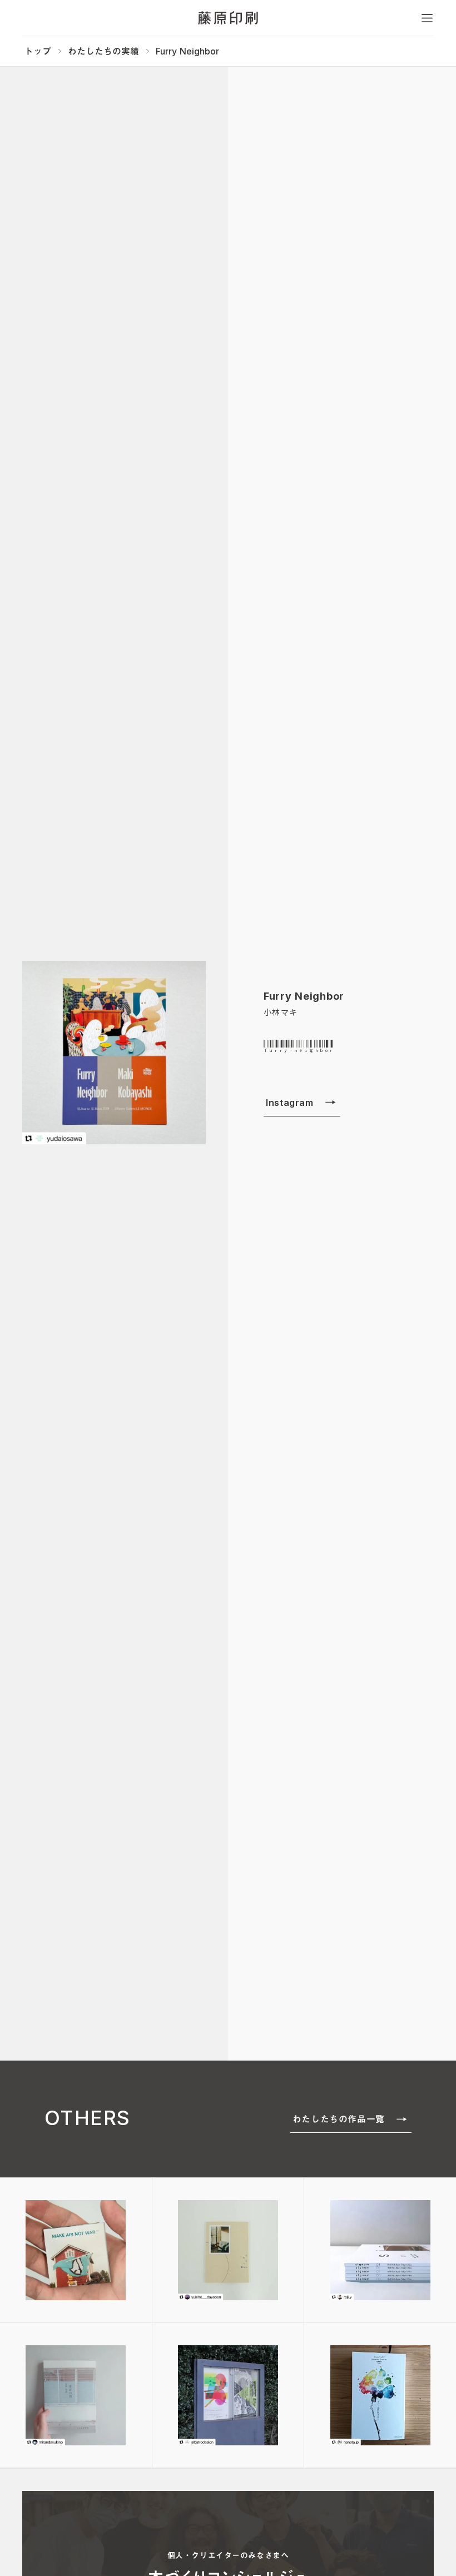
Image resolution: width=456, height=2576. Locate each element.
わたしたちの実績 (103, 51)
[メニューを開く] (427, 18)
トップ (38, 51)
